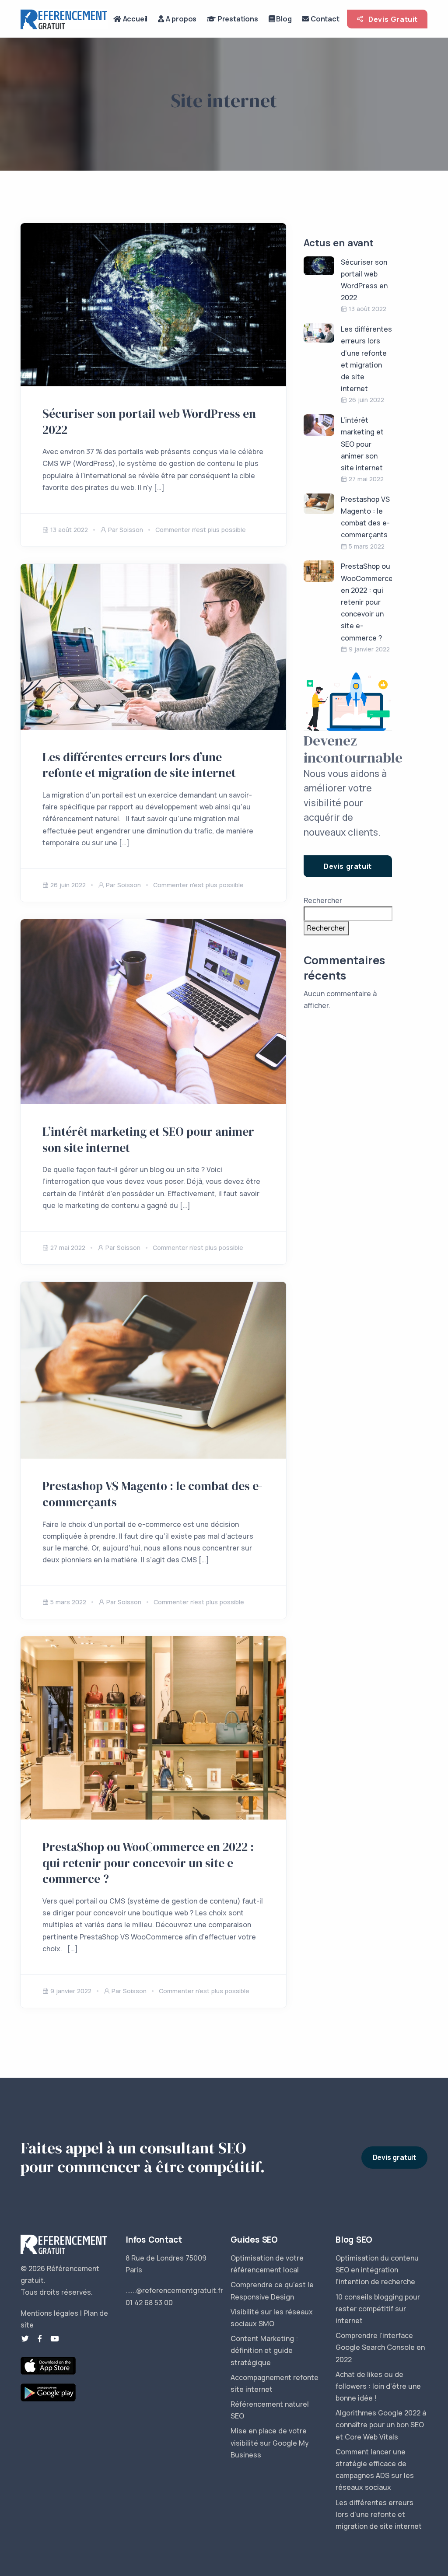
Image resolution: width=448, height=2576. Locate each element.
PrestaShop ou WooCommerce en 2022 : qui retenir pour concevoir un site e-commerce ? (148, 1863)
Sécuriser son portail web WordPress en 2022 (149, 422)
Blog (283, 19)
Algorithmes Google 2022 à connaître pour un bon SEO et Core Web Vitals (381, 2425)
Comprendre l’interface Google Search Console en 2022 (380, 2347)
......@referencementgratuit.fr (174, 2290)
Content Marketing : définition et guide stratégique (264, 2350)
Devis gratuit (348, 866)
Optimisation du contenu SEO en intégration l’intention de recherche (377, 2270)
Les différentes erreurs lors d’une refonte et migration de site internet (139, 765)
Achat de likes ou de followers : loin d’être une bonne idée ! (378, 2386)
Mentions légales (49, 2313)
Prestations (237, 19)
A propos (180, 19)
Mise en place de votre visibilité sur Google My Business (270, 2443)
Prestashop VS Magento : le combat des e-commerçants (152, 1494)
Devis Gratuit (392, 19)
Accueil (134, 19)
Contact (324, 19)
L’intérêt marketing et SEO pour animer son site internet (148, 1140)
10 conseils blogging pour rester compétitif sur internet (378, 2309)
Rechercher (323, 900)
